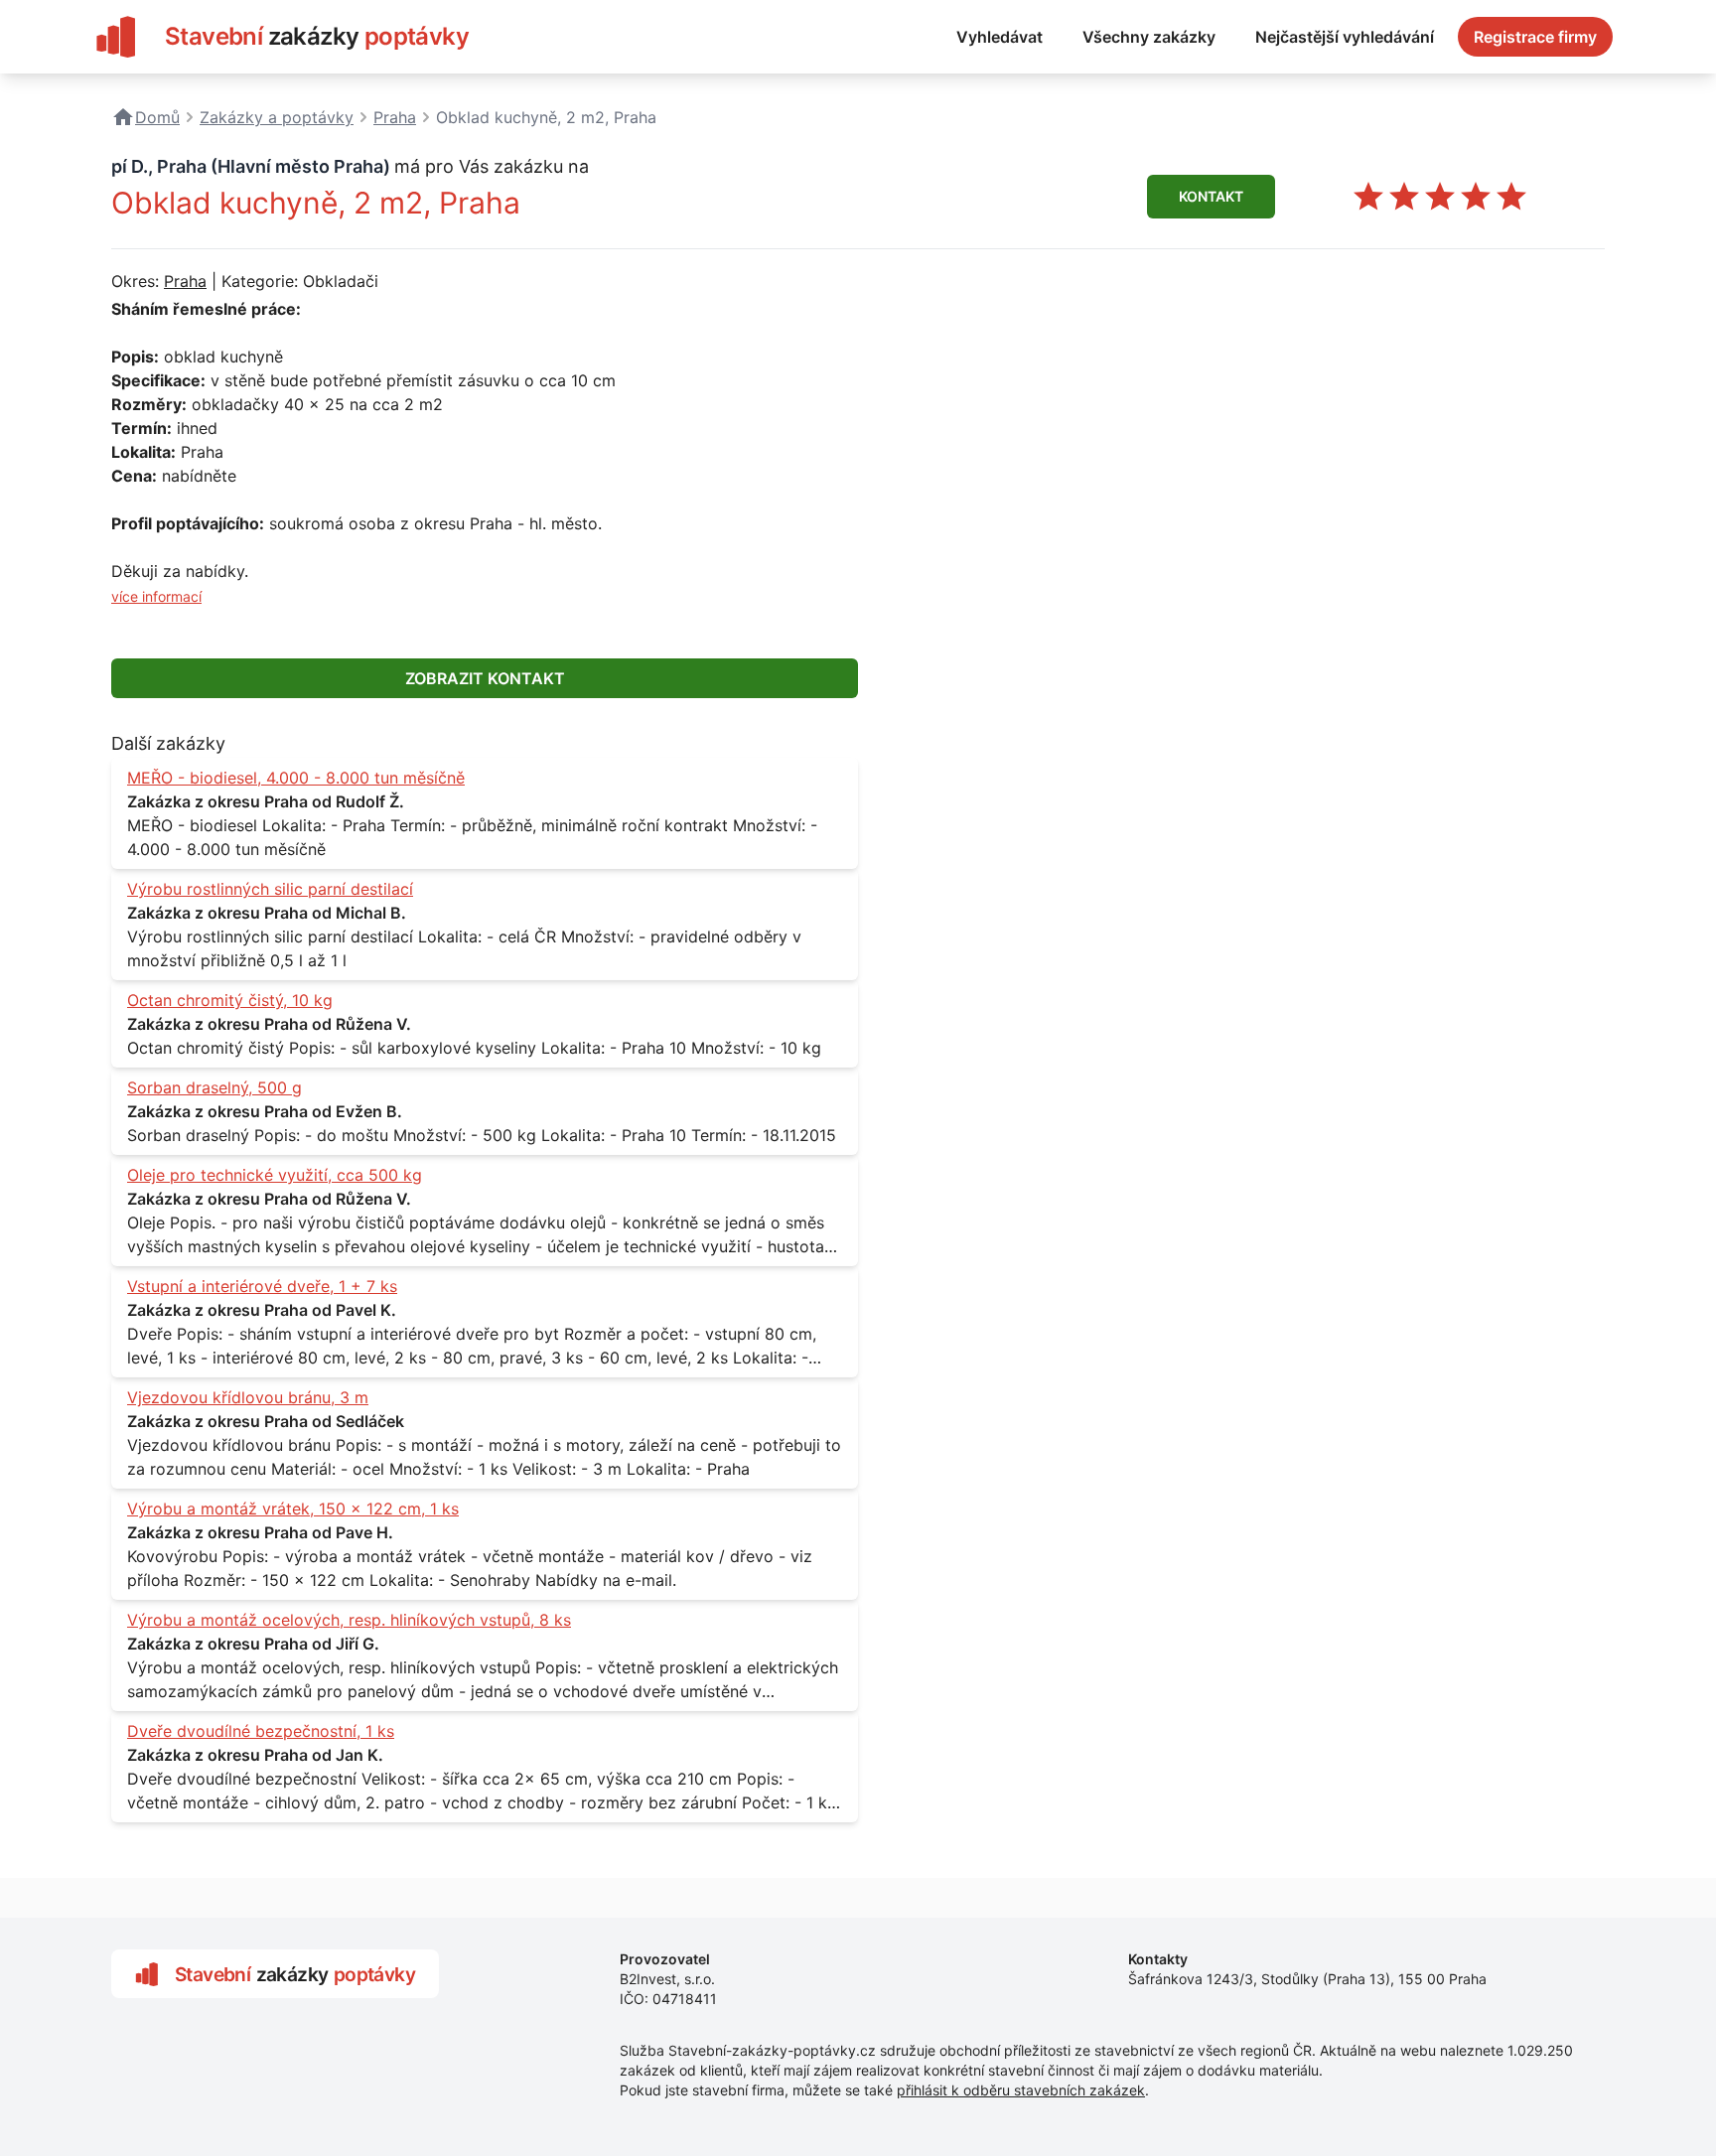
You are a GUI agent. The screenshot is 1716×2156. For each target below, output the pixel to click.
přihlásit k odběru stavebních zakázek (1021, 2090)
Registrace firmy (1535, 37)
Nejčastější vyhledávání (1345, 37)
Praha (185, 281)
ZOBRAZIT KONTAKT (485, 678)
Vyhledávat (1000, 37)
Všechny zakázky (1149, 37)
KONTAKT (1211, 196)
